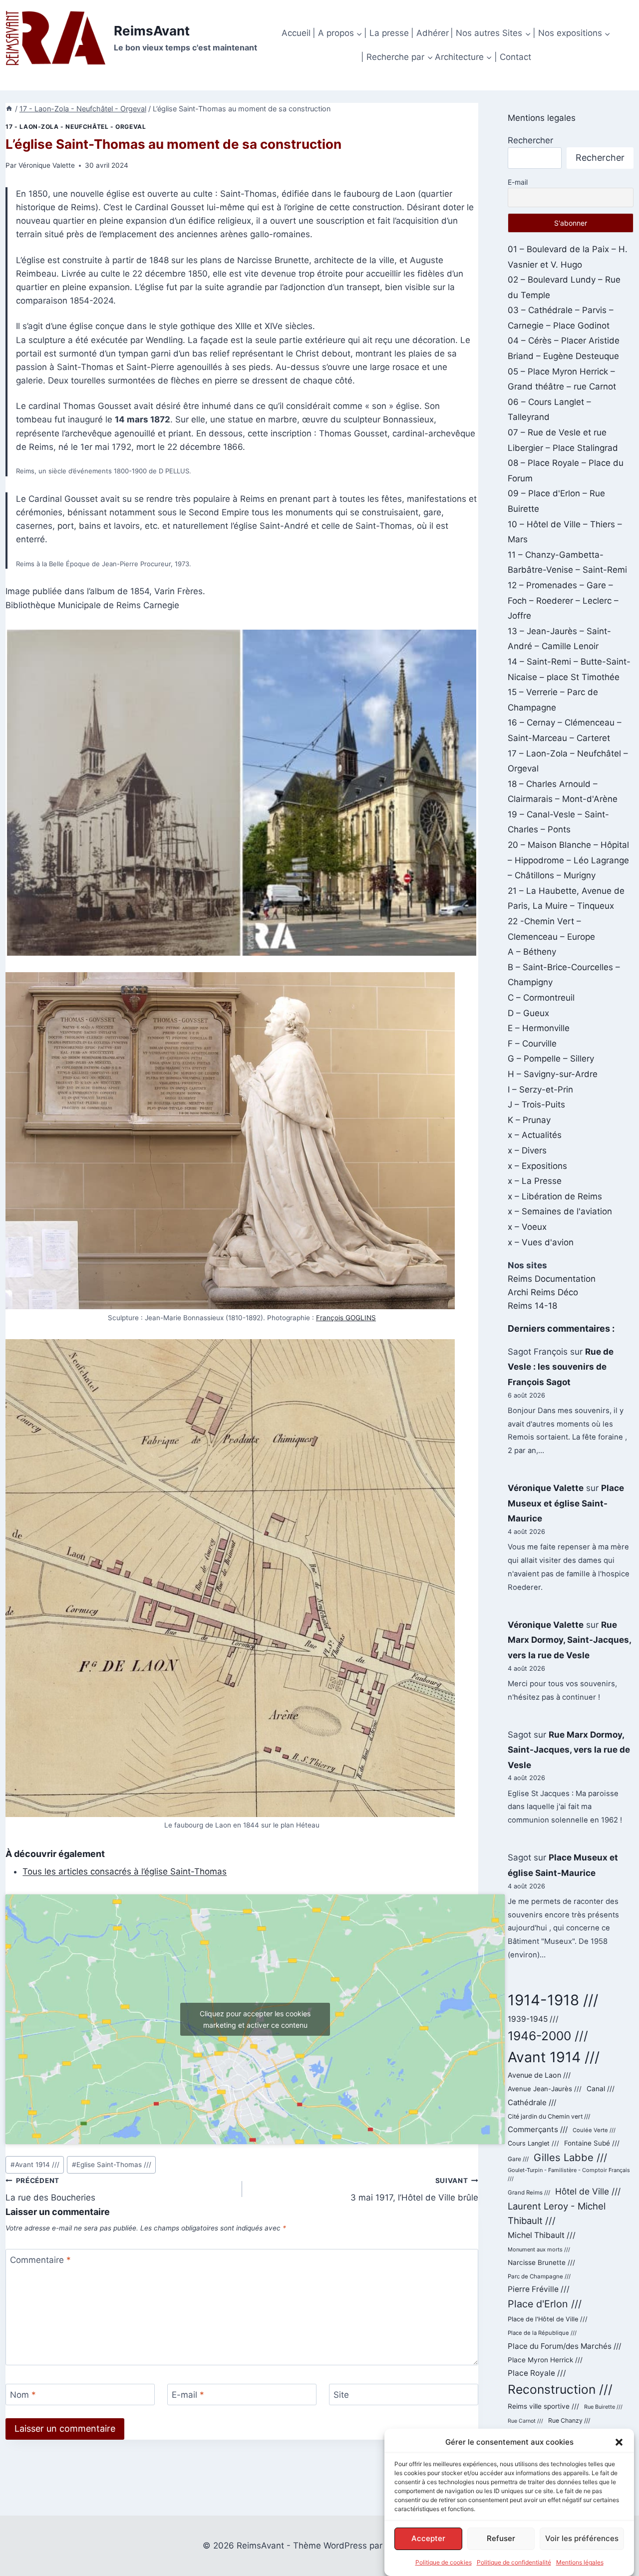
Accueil (296, 33)
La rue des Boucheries (50, 2190)
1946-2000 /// (548, 2036)
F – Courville (532, 1044)
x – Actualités (535, 1135)
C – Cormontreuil (541, 998)
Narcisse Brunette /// (541, 2262)
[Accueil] (9, 109)
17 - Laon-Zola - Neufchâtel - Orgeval (76, 127)
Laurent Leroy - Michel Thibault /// (557, 2213)
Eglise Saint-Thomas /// (112, 2165)
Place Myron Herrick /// (545, 2360)
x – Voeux (527, 1227)
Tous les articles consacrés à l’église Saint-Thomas (125, 1871)
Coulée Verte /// (594, 2130)
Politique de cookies (444, 2562)
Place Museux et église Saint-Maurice (566, 1503)
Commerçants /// (538, 2129)
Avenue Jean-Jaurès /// (545, 2089)
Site (341, 2395)
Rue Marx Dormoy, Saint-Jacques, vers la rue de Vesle (569, 1640)
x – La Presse (535, 1181)
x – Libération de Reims (555, 1196)
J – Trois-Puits (536, 1104)
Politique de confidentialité (514, 2562)
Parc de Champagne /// (539, 2276)
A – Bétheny (532, 952)
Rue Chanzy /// (569, 2420)
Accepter (428, 2538)
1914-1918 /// (553, 2000)
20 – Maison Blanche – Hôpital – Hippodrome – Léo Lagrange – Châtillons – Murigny (568, 860)
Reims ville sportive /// (543, 2406)
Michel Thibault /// (542, 2235)
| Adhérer (430, 33)
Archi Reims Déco (543, 1292)
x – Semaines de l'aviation (560, 1211)
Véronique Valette (47, 165)
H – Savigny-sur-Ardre (553, 1074)
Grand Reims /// (529, 2193)
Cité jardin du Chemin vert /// (549, 2116)
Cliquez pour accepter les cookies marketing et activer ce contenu (255, 2019)
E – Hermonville (539, 1028)
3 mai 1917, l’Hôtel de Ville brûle (414, 2190)
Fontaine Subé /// (592, 2143)
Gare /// (518, 2159)
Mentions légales (580, 2562)
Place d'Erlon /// (545, 2304)
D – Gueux (528, 1013)
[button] (619, 2442)
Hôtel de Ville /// (588, 2191)
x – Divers (527, 1150)
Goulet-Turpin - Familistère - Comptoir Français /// (569, 2175)
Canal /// (601, 2089)
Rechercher (530, 140)
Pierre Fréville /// (539, 2289)
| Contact (513, 57)
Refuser (501, 2538)
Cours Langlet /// (533, 2143)
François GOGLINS (346, 1318)
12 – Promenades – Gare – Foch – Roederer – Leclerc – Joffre (563, 600)
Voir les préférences (582, 2538)
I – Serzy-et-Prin (540, 1090)
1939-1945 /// (533, 2019)
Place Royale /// (537, 2373)
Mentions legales (542, 118)
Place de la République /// (542, 2333)
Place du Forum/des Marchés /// (564, 2346)
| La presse (386, 33)
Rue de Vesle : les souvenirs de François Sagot (561, 1367)
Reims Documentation (552, 1279)
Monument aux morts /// (539, 2249)
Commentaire (40, 2260)
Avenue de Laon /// (539, 2075)
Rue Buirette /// (603, 2407)
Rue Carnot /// (525, 2421)
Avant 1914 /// (35, 2165)
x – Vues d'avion (541, 1242)
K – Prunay (529, 1120)
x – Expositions (537, 1166)
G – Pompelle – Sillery (551, 1059)
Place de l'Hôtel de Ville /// (548, 2319)
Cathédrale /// (532, 2102)
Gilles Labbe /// (570, 2157)
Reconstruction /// (560, 2389)
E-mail (188, 2395)
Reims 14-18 (532, 1306)
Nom (23, 2395)
